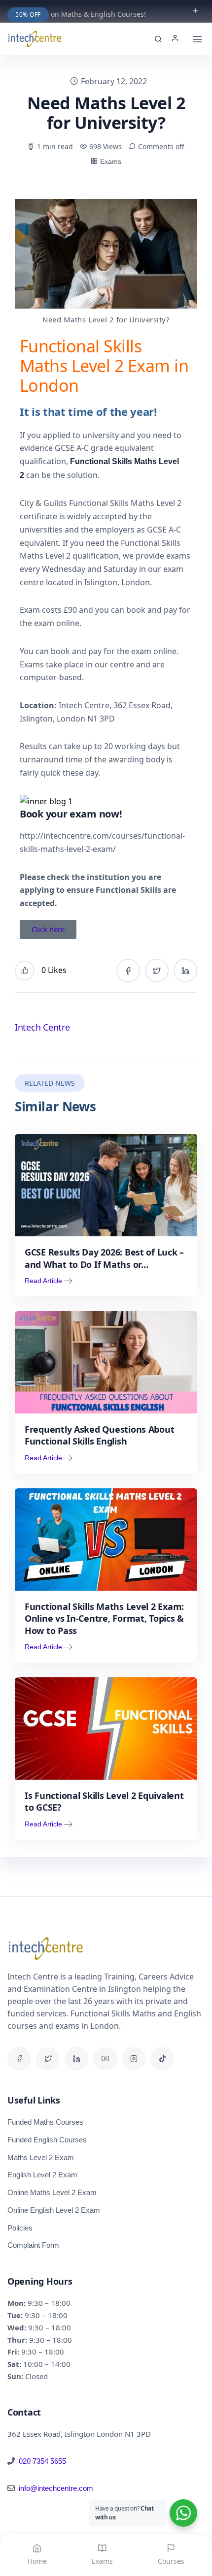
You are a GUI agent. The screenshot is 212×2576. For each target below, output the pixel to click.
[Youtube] (105, 2059)
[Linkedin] (76, 2059)
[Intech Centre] (35, 39)
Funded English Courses (47, 2140)
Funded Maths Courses (45, 2122)
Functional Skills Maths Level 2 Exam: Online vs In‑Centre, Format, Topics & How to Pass (104, 1618)
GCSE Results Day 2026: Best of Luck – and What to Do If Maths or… (104, 1258)
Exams (111, 161)
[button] (177, 39)
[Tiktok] (162, 2059)
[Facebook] (19, 2059)
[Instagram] (134, 2059)
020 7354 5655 (42, 2461)
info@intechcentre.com (56, 2488)
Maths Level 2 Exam (41, 2157)
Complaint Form (33, 2245)
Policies (20, 2228)
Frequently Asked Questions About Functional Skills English (99, 1435)
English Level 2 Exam (42, 2175)
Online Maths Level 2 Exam (52, 2192)
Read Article (43, 1281)
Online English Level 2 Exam (54, 2210)
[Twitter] (48, 2059)
